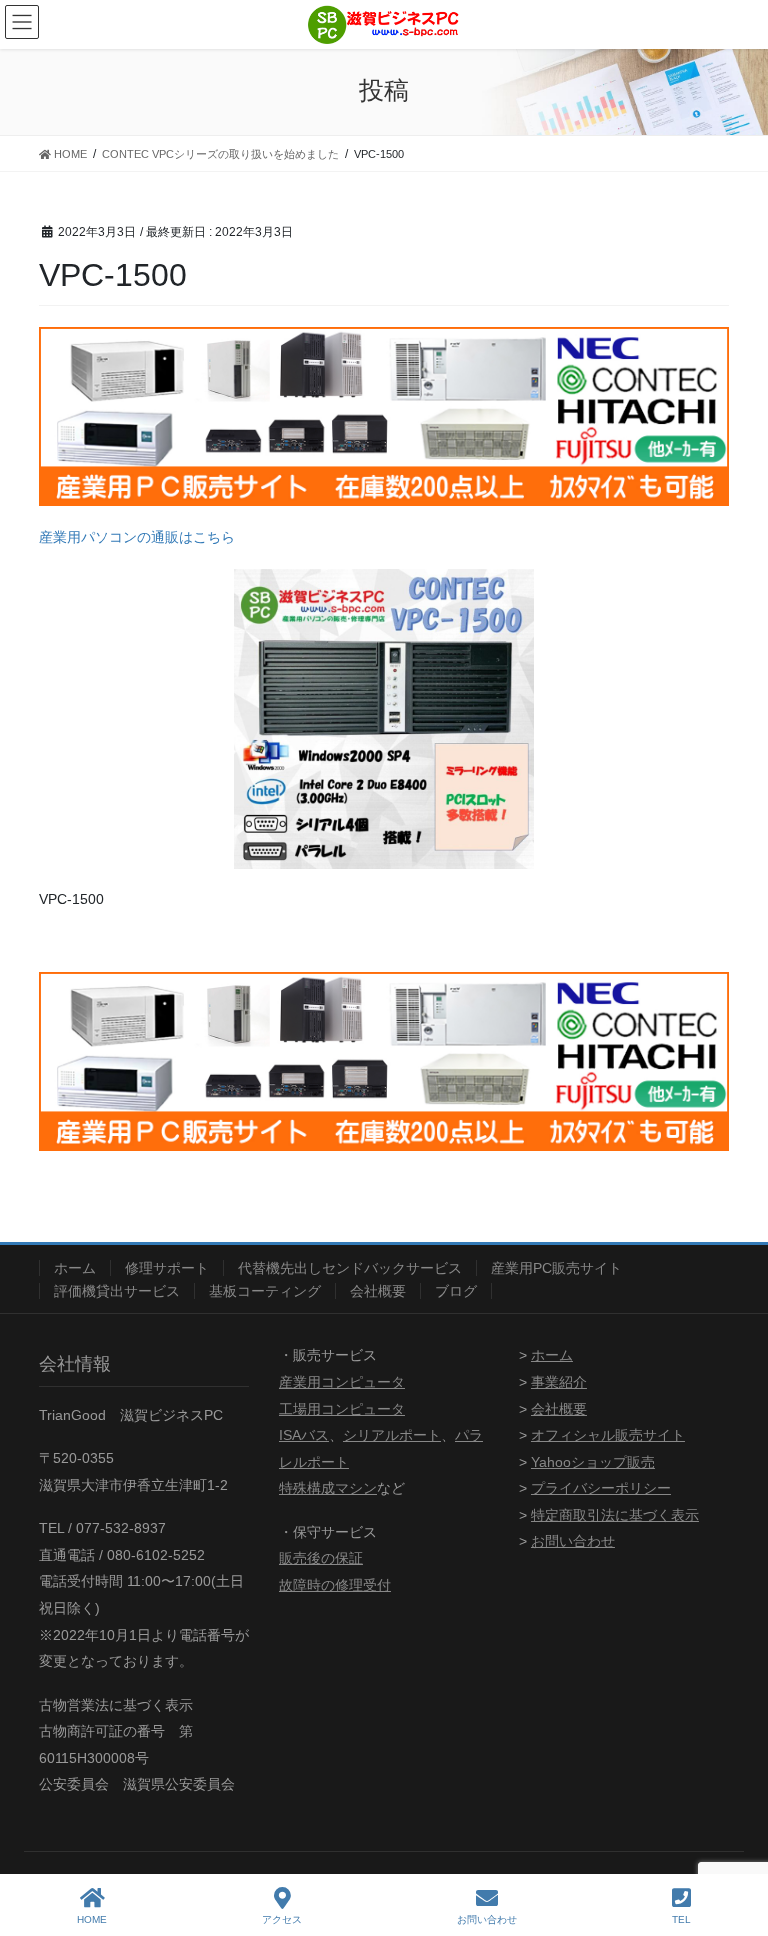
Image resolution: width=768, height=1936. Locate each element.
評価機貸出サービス (117, 1291)
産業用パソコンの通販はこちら (137, 537)
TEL (681, 1919)
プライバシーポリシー (601, 1488)
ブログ (456, 1291)
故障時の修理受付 (335, 1585)
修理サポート (167, 1268)
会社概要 (378, 1291)
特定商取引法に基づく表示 (615, 1515)
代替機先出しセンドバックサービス (350, 1268)
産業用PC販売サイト (556, 1268)
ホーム (75, 1268)
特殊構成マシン (328, 1488)
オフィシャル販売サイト (608, 1435)
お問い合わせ (573, 1541)
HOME (92, 1919)
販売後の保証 (321, 1558)
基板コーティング (265, 1291)
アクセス (282, 1919)
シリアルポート (392, 1435)
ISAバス (304, 1435)
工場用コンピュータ (342, 1409)
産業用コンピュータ (342, 1382)
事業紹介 (559, 1382)
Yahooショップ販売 (593, 1462)
